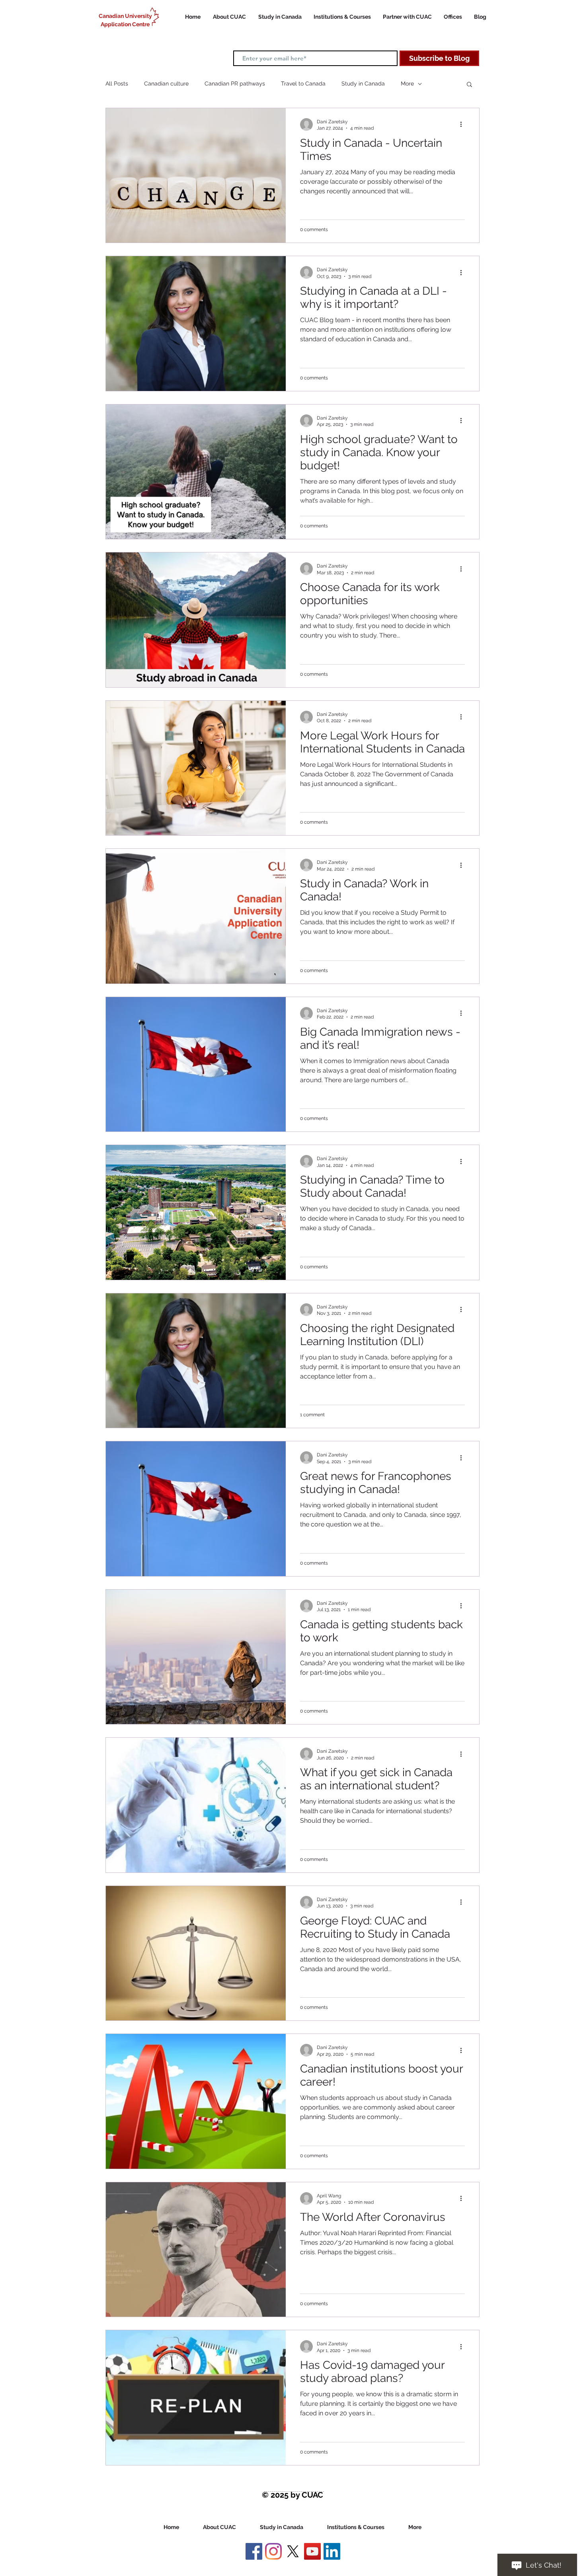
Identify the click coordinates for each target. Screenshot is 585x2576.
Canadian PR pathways (235, 84)
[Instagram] (273, 2551)
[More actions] (464, 124)
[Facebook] (254, 2551)
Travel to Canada (303, 84)
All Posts (117, 84)
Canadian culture (166, 84)
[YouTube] (312, 2551)
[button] (469, 85)
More (407, 84)
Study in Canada (363, 84)
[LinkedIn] (332, 2551)
